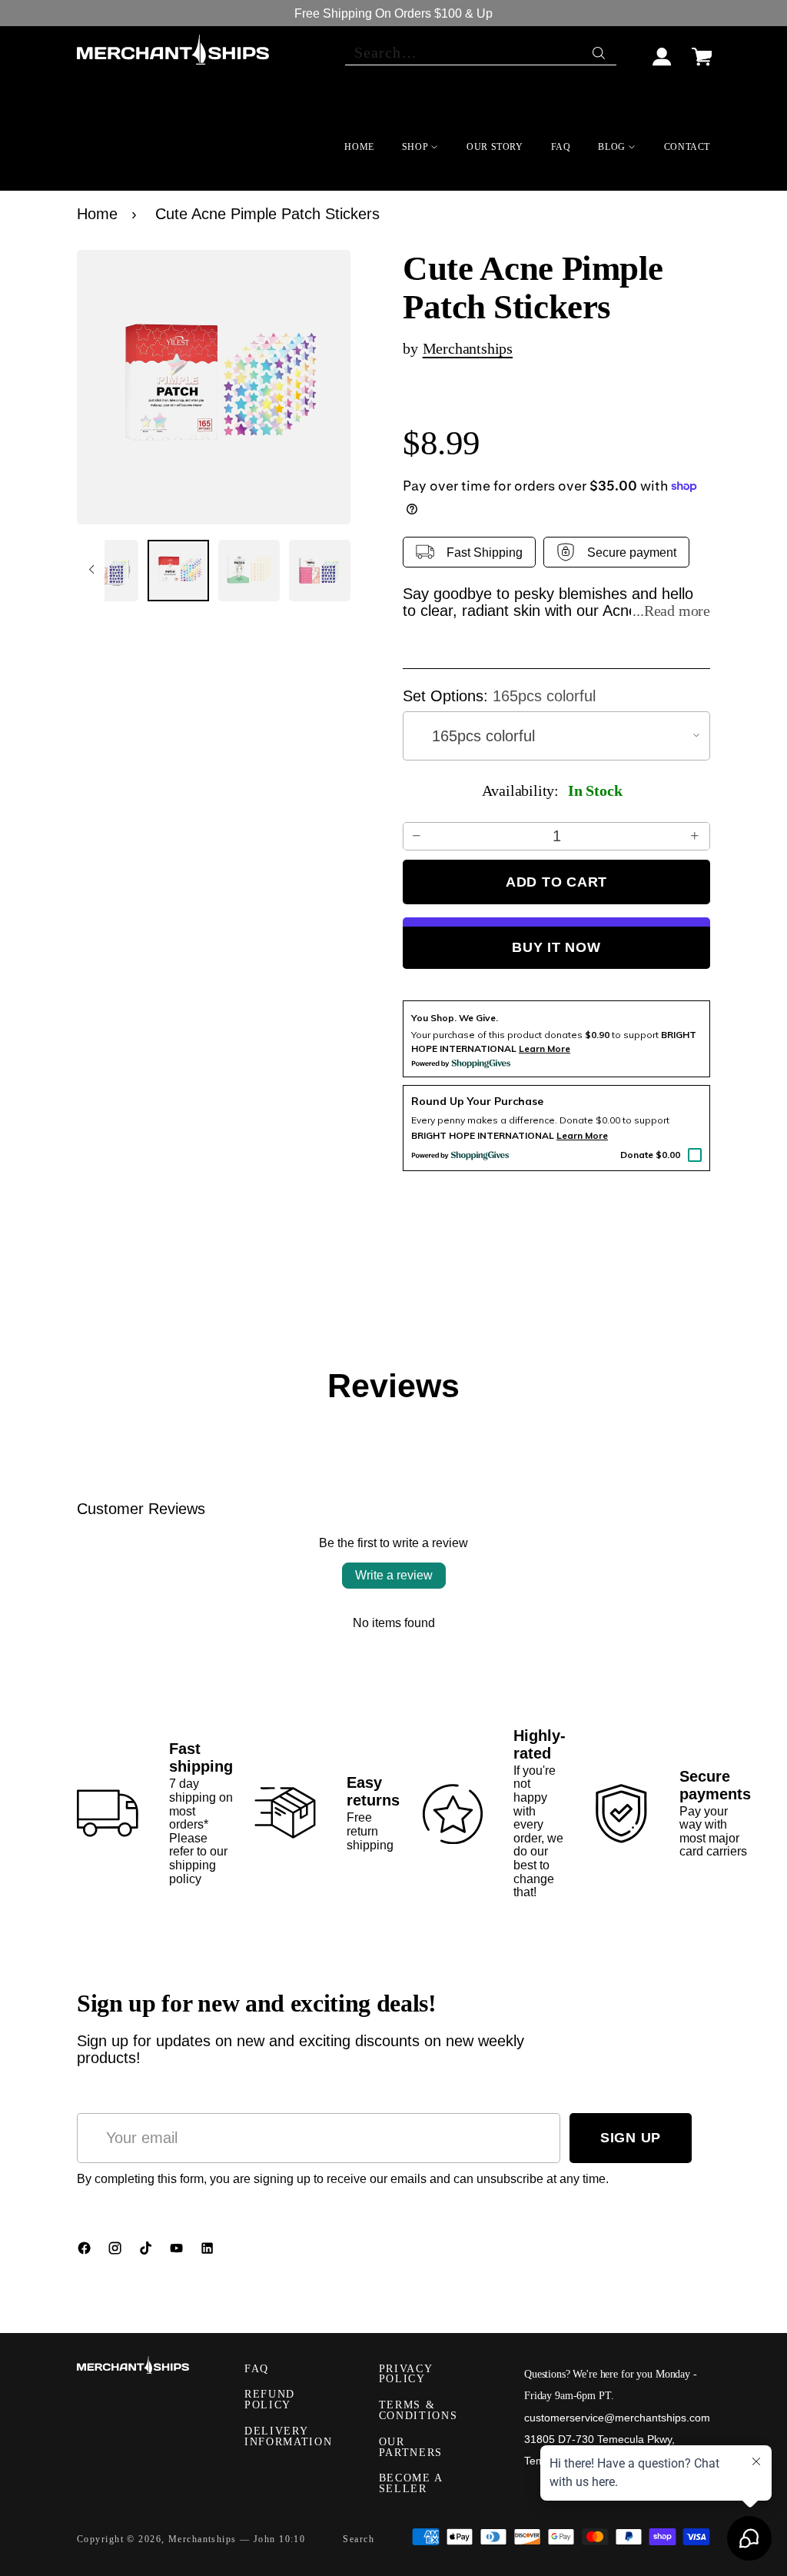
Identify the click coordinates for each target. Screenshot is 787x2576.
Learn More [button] (545, 1048)
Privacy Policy (406, 2374)
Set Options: (499, 696)
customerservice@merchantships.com (617, 2418)
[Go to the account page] (662, 50)
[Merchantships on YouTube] (178, 2252)
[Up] (91, 571)
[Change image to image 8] (320, 571)
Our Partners (411, 2447)
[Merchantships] (173, 50)
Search (359, 2539)
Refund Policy (270, 2400)
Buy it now (556, 947)
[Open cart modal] (702, 50)
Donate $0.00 (650, 1155)
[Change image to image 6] (178, 571)
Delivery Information (288, 2436)
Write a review (394, 1575)
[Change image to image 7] (249, 571)
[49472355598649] (214, 387)
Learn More (582, 1135)
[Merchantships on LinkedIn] (209, 2252)
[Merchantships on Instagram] (117, 2252)
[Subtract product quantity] (417, 836)
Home (97, 214)
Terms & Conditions (418, 2410)
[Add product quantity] (696, 836)
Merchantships (468, 348)
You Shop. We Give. (455, 1018)
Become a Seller (411, 2483)
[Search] (600, 49)
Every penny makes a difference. (484, 1120)
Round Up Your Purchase (477, 1101)
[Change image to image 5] (108, 571)
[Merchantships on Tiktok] (148, 2252)
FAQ (257, 2369)
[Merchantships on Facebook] (86, 2252)
